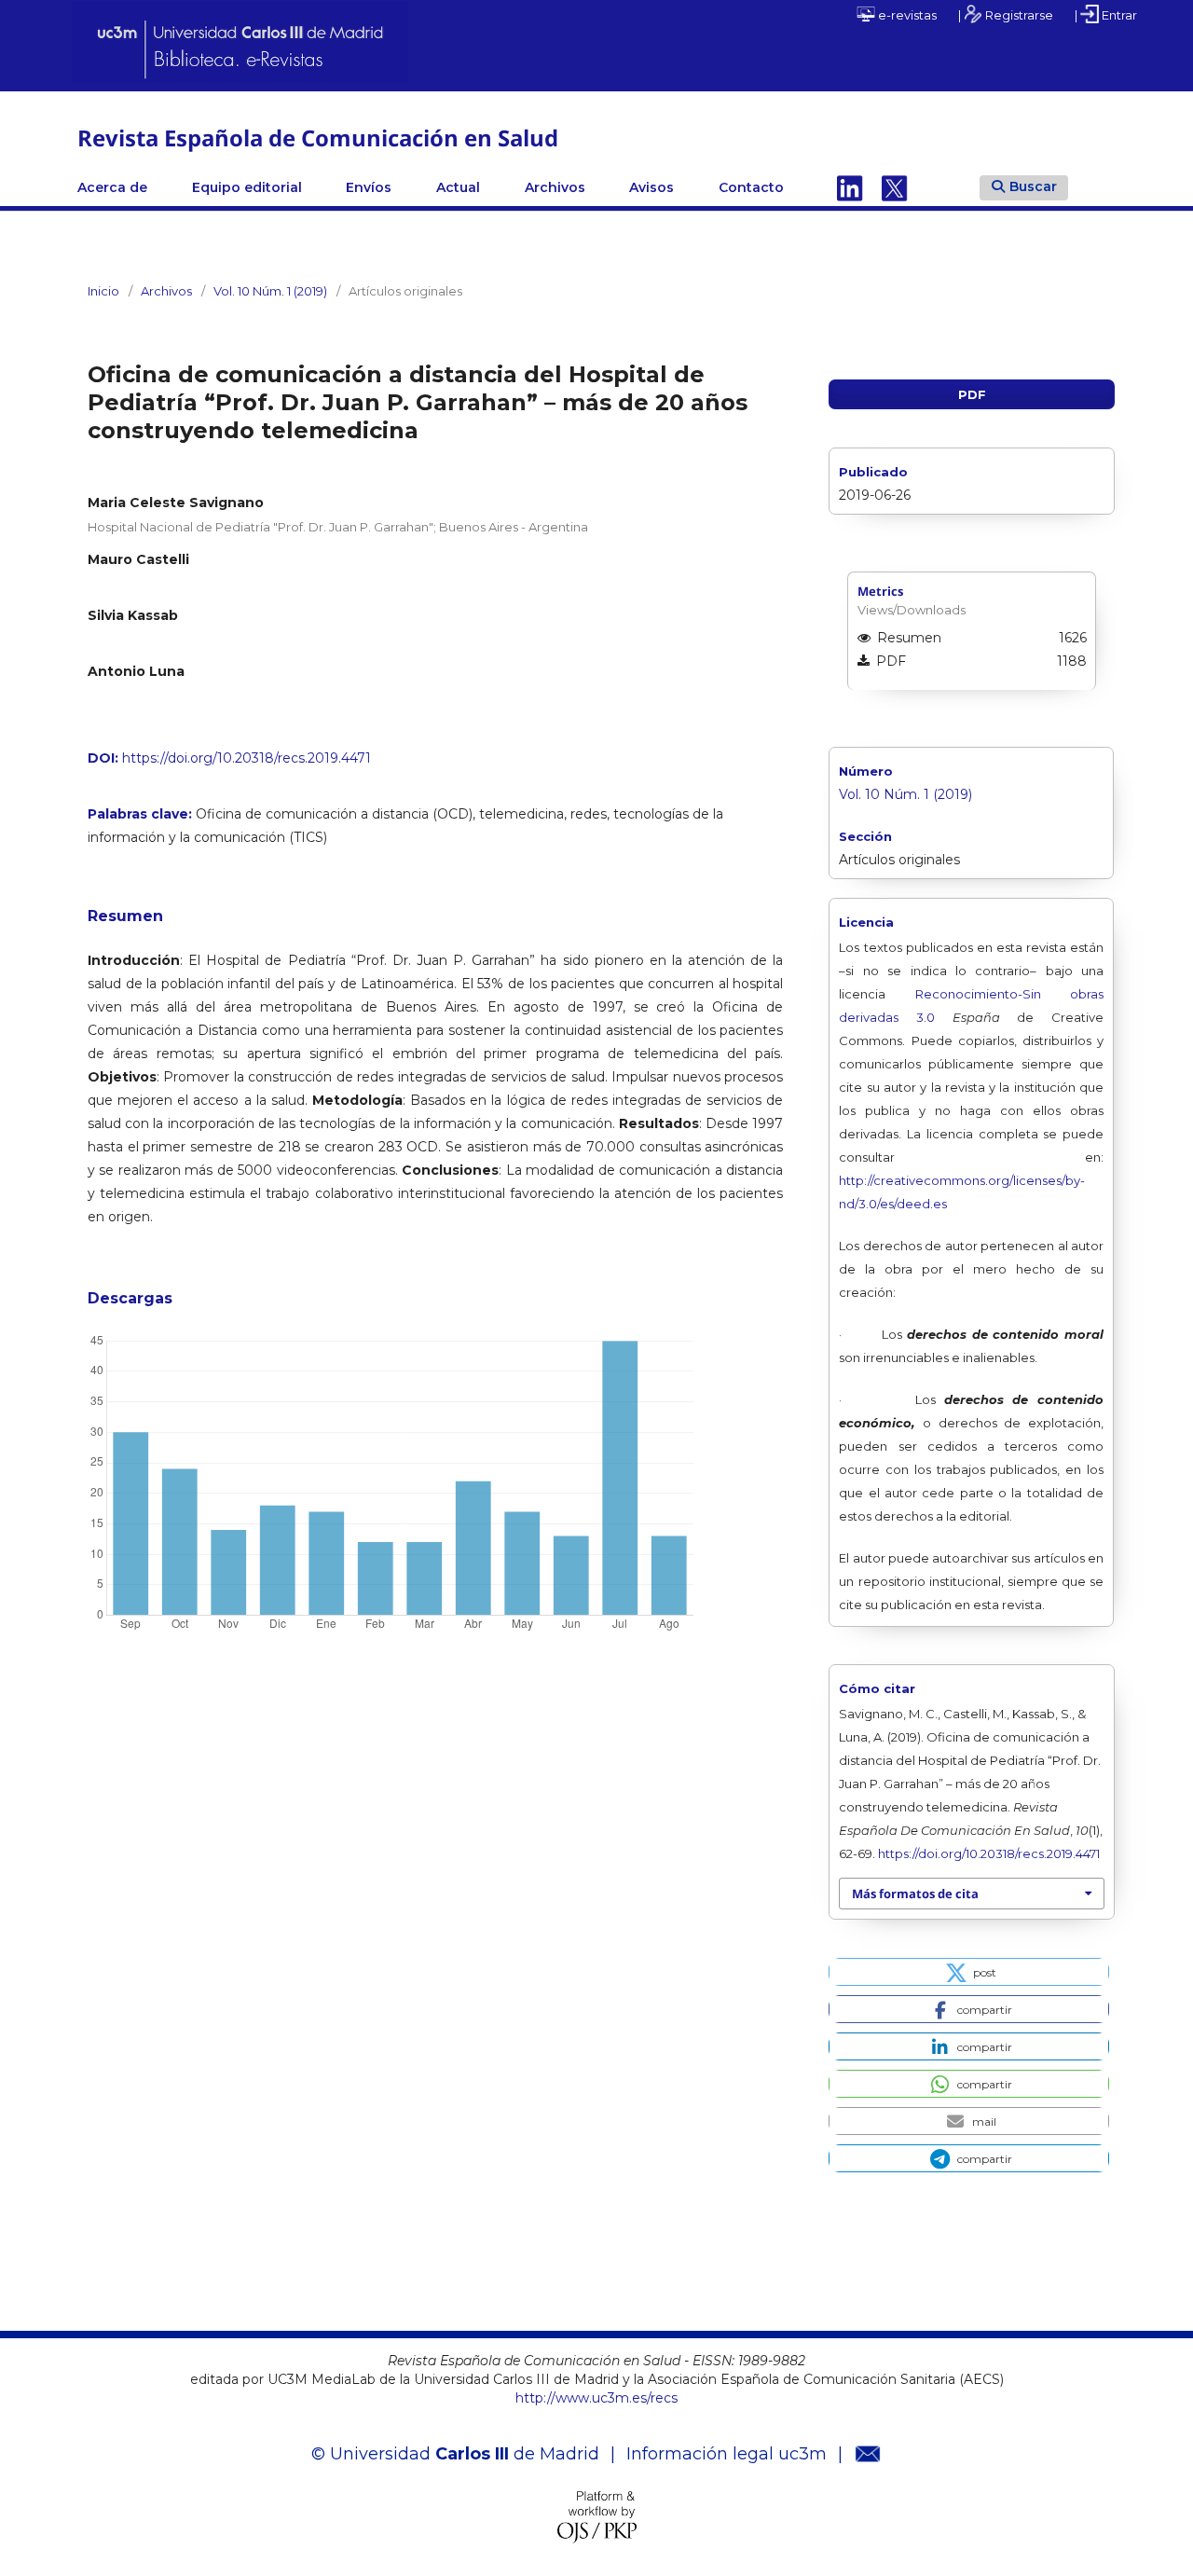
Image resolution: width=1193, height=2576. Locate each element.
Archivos (555, 187)
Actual (458, 187)
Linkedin (850, 187)
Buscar (1033, 186)
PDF (972, 394)
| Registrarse (1006, 15)
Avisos (651, 187)
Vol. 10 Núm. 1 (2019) (270, 291)
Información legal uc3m (727, 2454)
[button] (969, 1972)
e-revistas (906, 15)
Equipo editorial (247, 187)
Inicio (103, 291)
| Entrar (1106, 15)
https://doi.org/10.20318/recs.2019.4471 (247, 758)
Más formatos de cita (915, 1894)
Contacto (751, 187)
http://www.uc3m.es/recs (596, 2398)
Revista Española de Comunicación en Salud (318, 138)
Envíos (369, 187)
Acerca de (112, 187)
